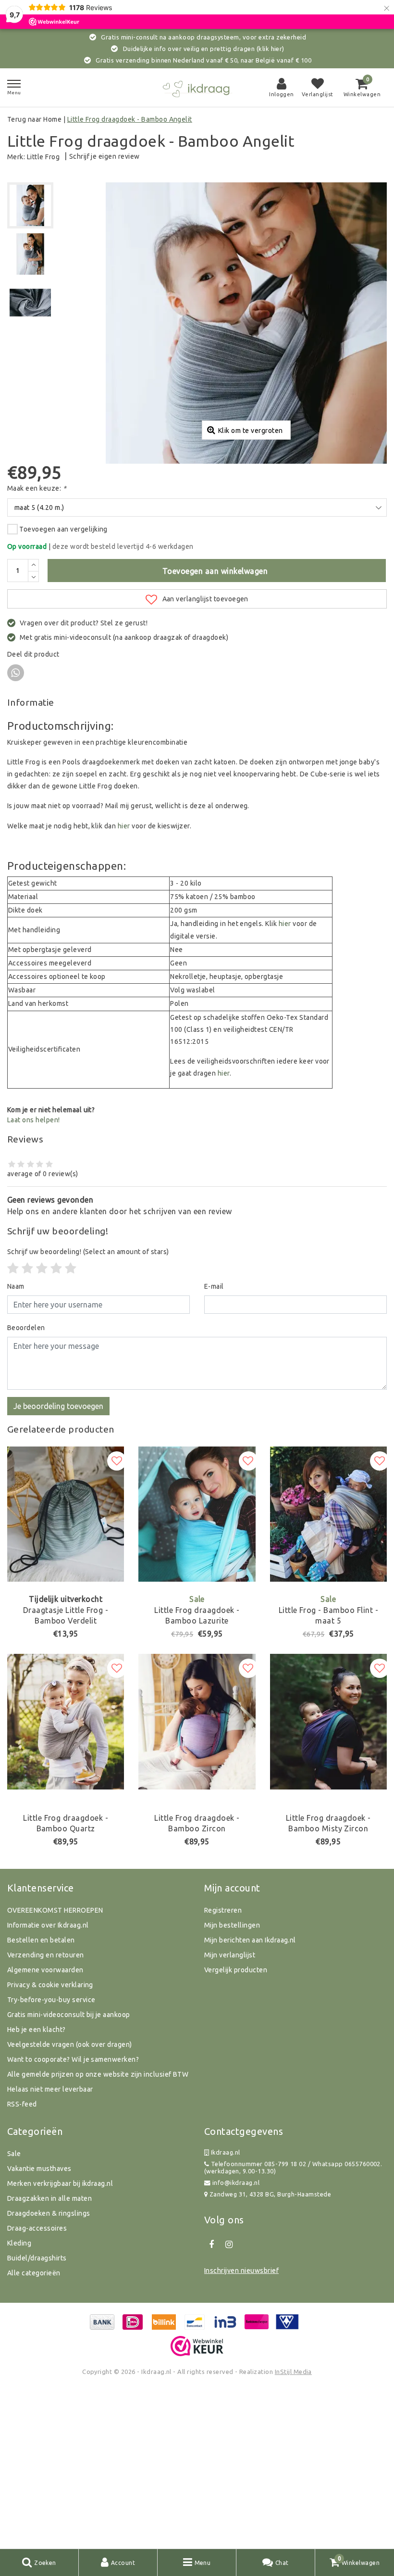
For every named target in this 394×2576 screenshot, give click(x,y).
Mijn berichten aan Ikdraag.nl (250, 1940)
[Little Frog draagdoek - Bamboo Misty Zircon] (328, 1721)
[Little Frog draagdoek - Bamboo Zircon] (197, 1721)
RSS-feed (22, 2104)
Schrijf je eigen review (105, 156)
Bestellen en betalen (41, 1940)
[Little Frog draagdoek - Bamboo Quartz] (66, 1721)
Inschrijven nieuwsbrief (241, 2271)
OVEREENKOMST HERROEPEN (55, 1910)
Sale (14, 2154)
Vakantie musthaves (39, 2169)
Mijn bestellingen (232, 1925)
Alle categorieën (34, 2273)
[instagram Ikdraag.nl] (229, 2245)
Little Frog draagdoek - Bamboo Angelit (130, 119)
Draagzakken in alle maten (49, 2198)
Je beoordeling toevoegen (58, 1406)
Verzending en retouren (46, 1955)
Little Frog (43, 157)
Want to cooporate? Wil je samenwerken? (73, 2059)
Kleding (19, 2243)
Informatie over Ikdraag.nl (48, 1925)
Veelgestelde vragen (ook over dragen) (70, 2044)
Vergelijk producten (236, 1970)
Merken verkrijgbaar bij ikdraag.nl (60, 2183)
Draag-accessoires (37, 2228)
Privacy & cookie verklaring (50, 1985)
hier (124, 826)
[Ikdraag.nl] (197, 88)
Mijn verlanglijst (230, 1955)
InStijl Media (293, 2372)
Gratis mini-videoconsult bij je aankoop (69, 2015)
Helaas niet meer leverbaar (50, 2089)
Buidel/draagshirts (37, 2258)
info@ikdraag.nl (236, 2183)
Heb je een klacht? (37, 2030)
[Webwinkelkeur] (197, 2346)
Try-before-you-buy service (51, 2000)
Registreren (223, 1910)
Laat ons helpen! (34, 1120)
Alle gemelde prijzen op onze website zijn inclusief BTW (98, 2074)
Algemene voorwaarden (45, 1970)
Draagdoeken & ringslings (49, 2213)
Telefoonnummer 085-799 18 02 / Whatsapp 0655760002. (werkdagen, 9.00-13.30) (293, 2167)
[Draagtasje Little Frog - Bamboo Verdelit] (66, 1514)
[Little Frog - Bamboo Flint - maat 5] (328, 1514)
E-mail (214, 1286)
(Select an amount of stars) (88, 1252)
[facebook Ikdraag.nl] (211, 2245)
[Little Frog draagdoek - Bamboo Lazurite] (197, 1514)
